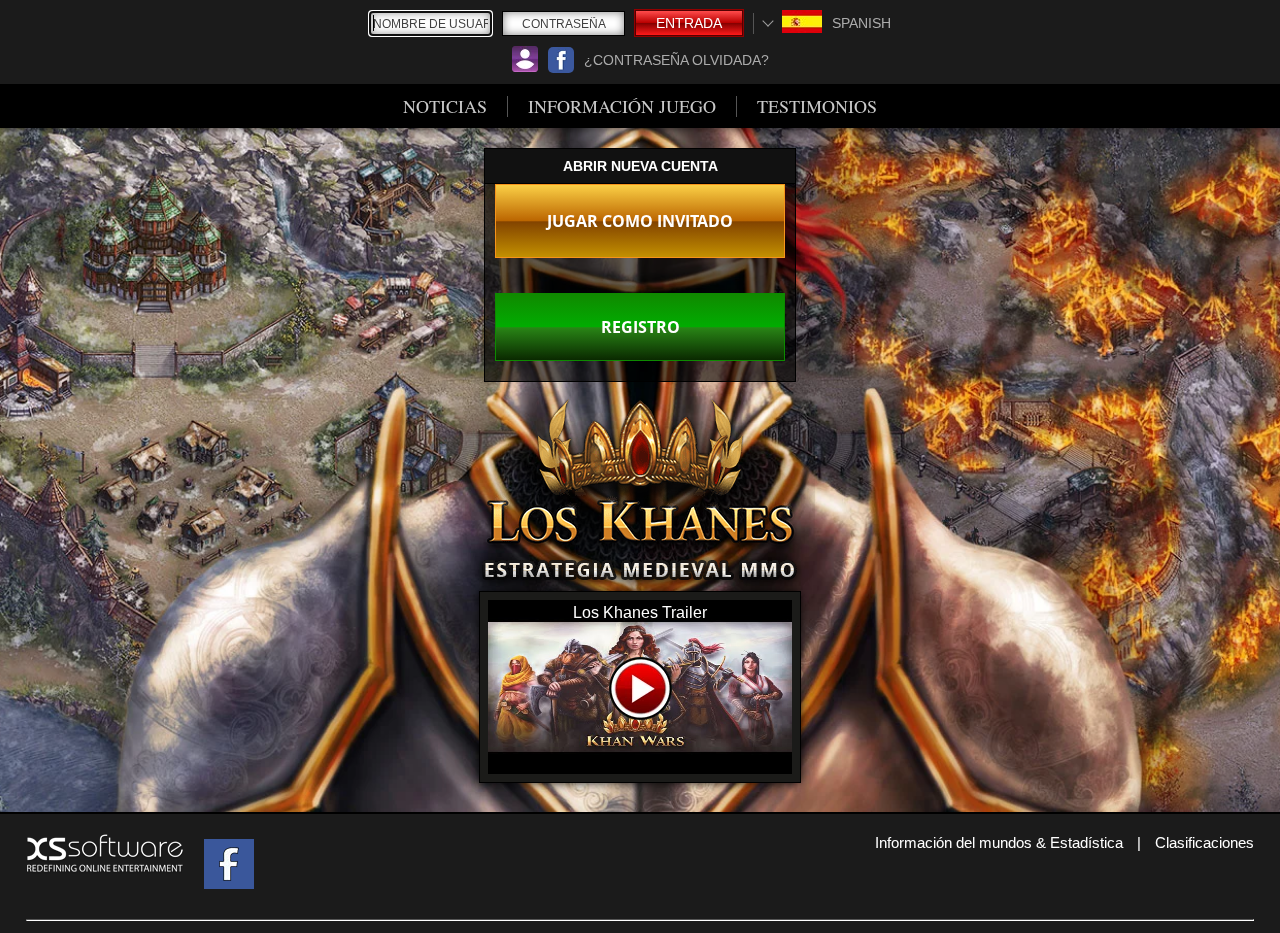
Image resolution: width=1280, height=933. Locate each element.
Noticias (445, 106)
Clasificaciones (1204, 842)
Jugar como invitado (640, 221)
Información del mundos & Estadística (999, 842)
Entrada (689, 23)
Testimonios (817, 106)
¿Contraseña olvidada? (676, 60)
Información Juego (622, 106)
